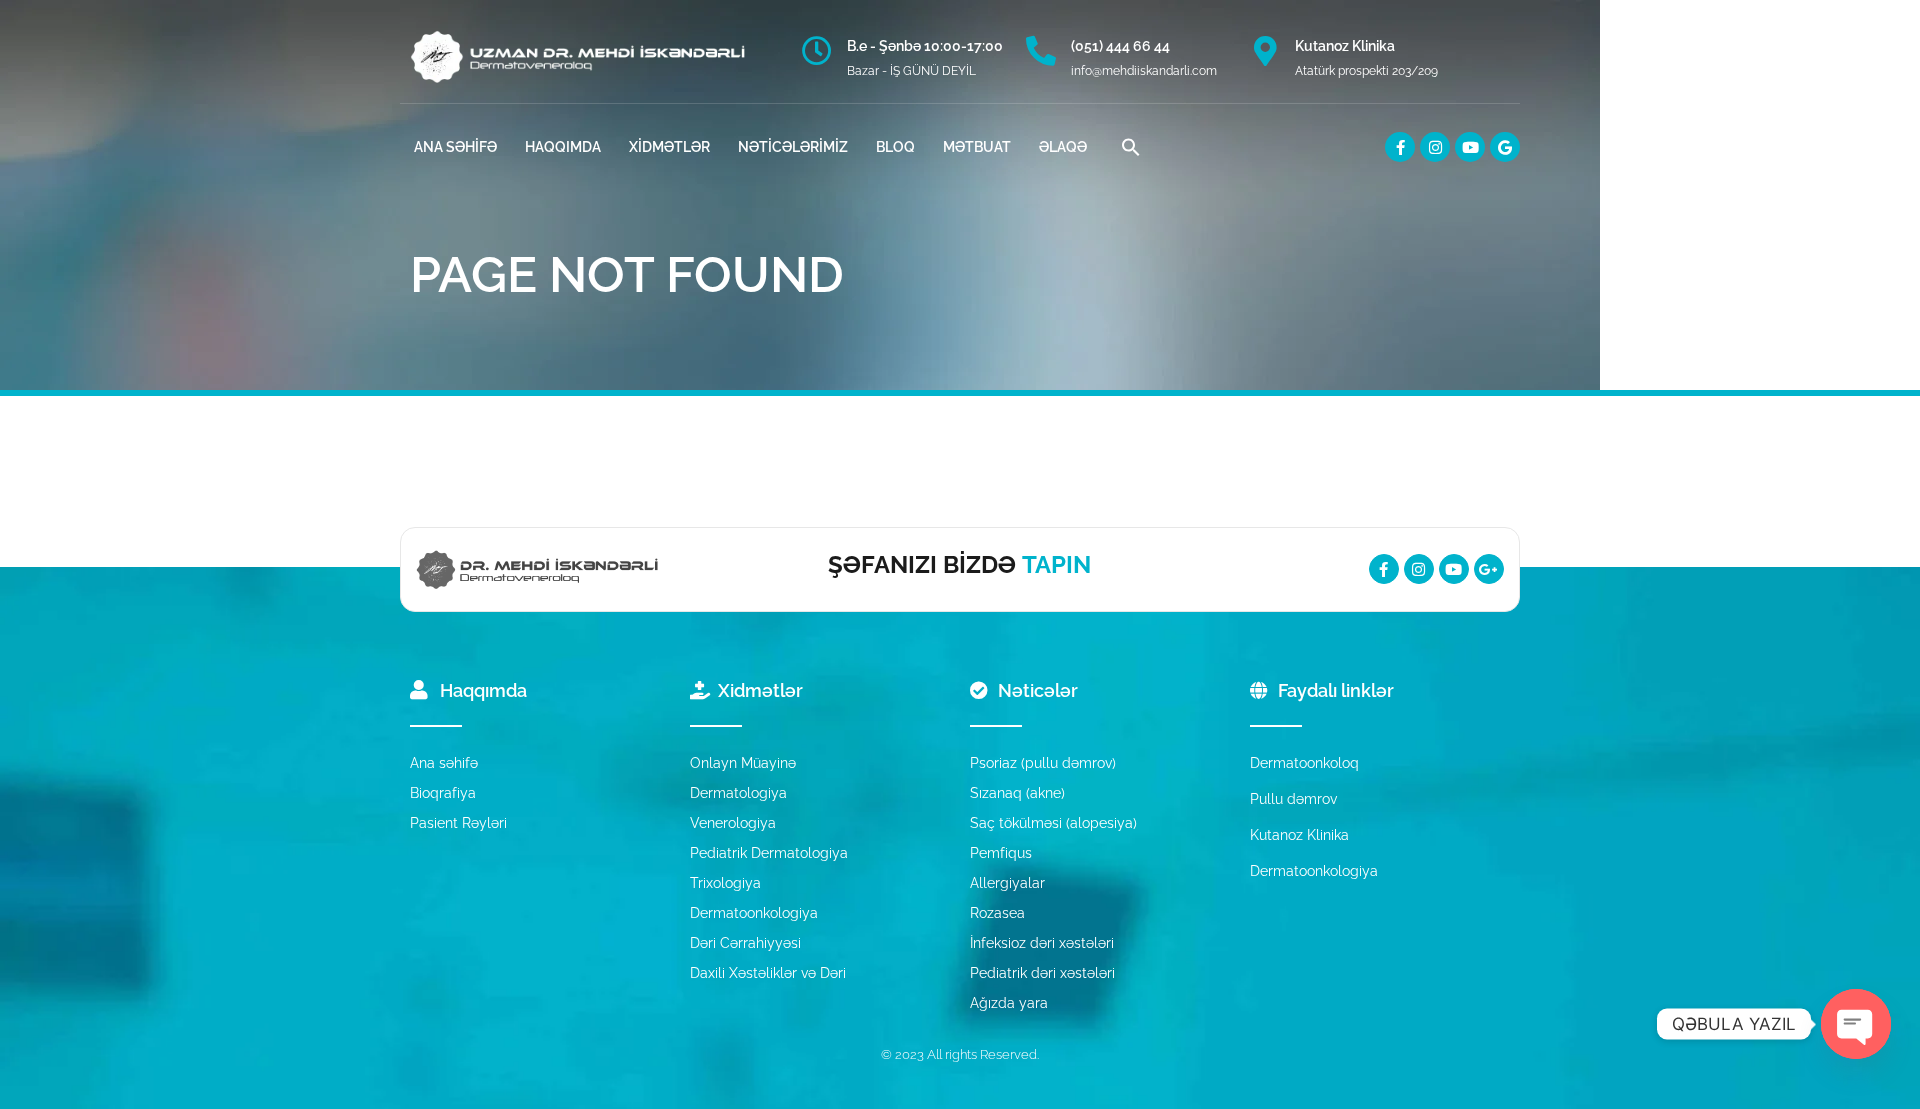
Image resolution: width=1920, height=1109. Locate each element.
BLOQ (895, 147)
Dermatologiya (738, 793)
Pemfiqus (1001, 853)
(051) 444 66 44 (1120, 46)
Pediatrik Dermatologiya (769, 853)
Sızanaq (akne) (1017, 793)
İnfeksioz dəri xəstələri (1042, 943)
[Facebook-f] (1400, 147)
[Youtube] (1470, 147)
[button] (1131, 147)
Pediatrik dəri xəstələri (1042, 973)
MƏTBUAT (977, 147)
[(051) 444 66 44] (1041, 51)
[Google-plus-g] (1489, 569)
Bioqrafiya (443, 793)
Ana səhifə (444, 763)
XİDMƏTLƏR (669, 147)
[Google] (1505, 147)
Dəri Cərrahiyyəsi (745, 943)
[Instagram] (1435, 147)
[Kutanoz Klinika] (1265, 51)
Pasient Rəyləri (458, 823)
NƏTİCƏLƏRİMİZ (793, 147)
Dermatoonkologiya (754, 913)
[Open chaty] (1856, 1024)
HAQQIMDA (563, 147)
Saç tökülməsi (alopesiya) (1053, 823)
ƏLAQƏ (1063, 147)
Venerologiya (733, 823)
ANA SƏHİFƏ (455, 147)
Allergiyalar (1007, 883)
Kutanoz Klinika (1345, 46)
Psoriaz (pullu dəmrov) (1043, 763)
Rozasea (997, 913)
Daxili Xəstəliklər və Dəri (768, 973)
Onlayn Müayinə (743, 763)
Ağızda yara (1009, 1003)
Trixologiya (725, 883)
